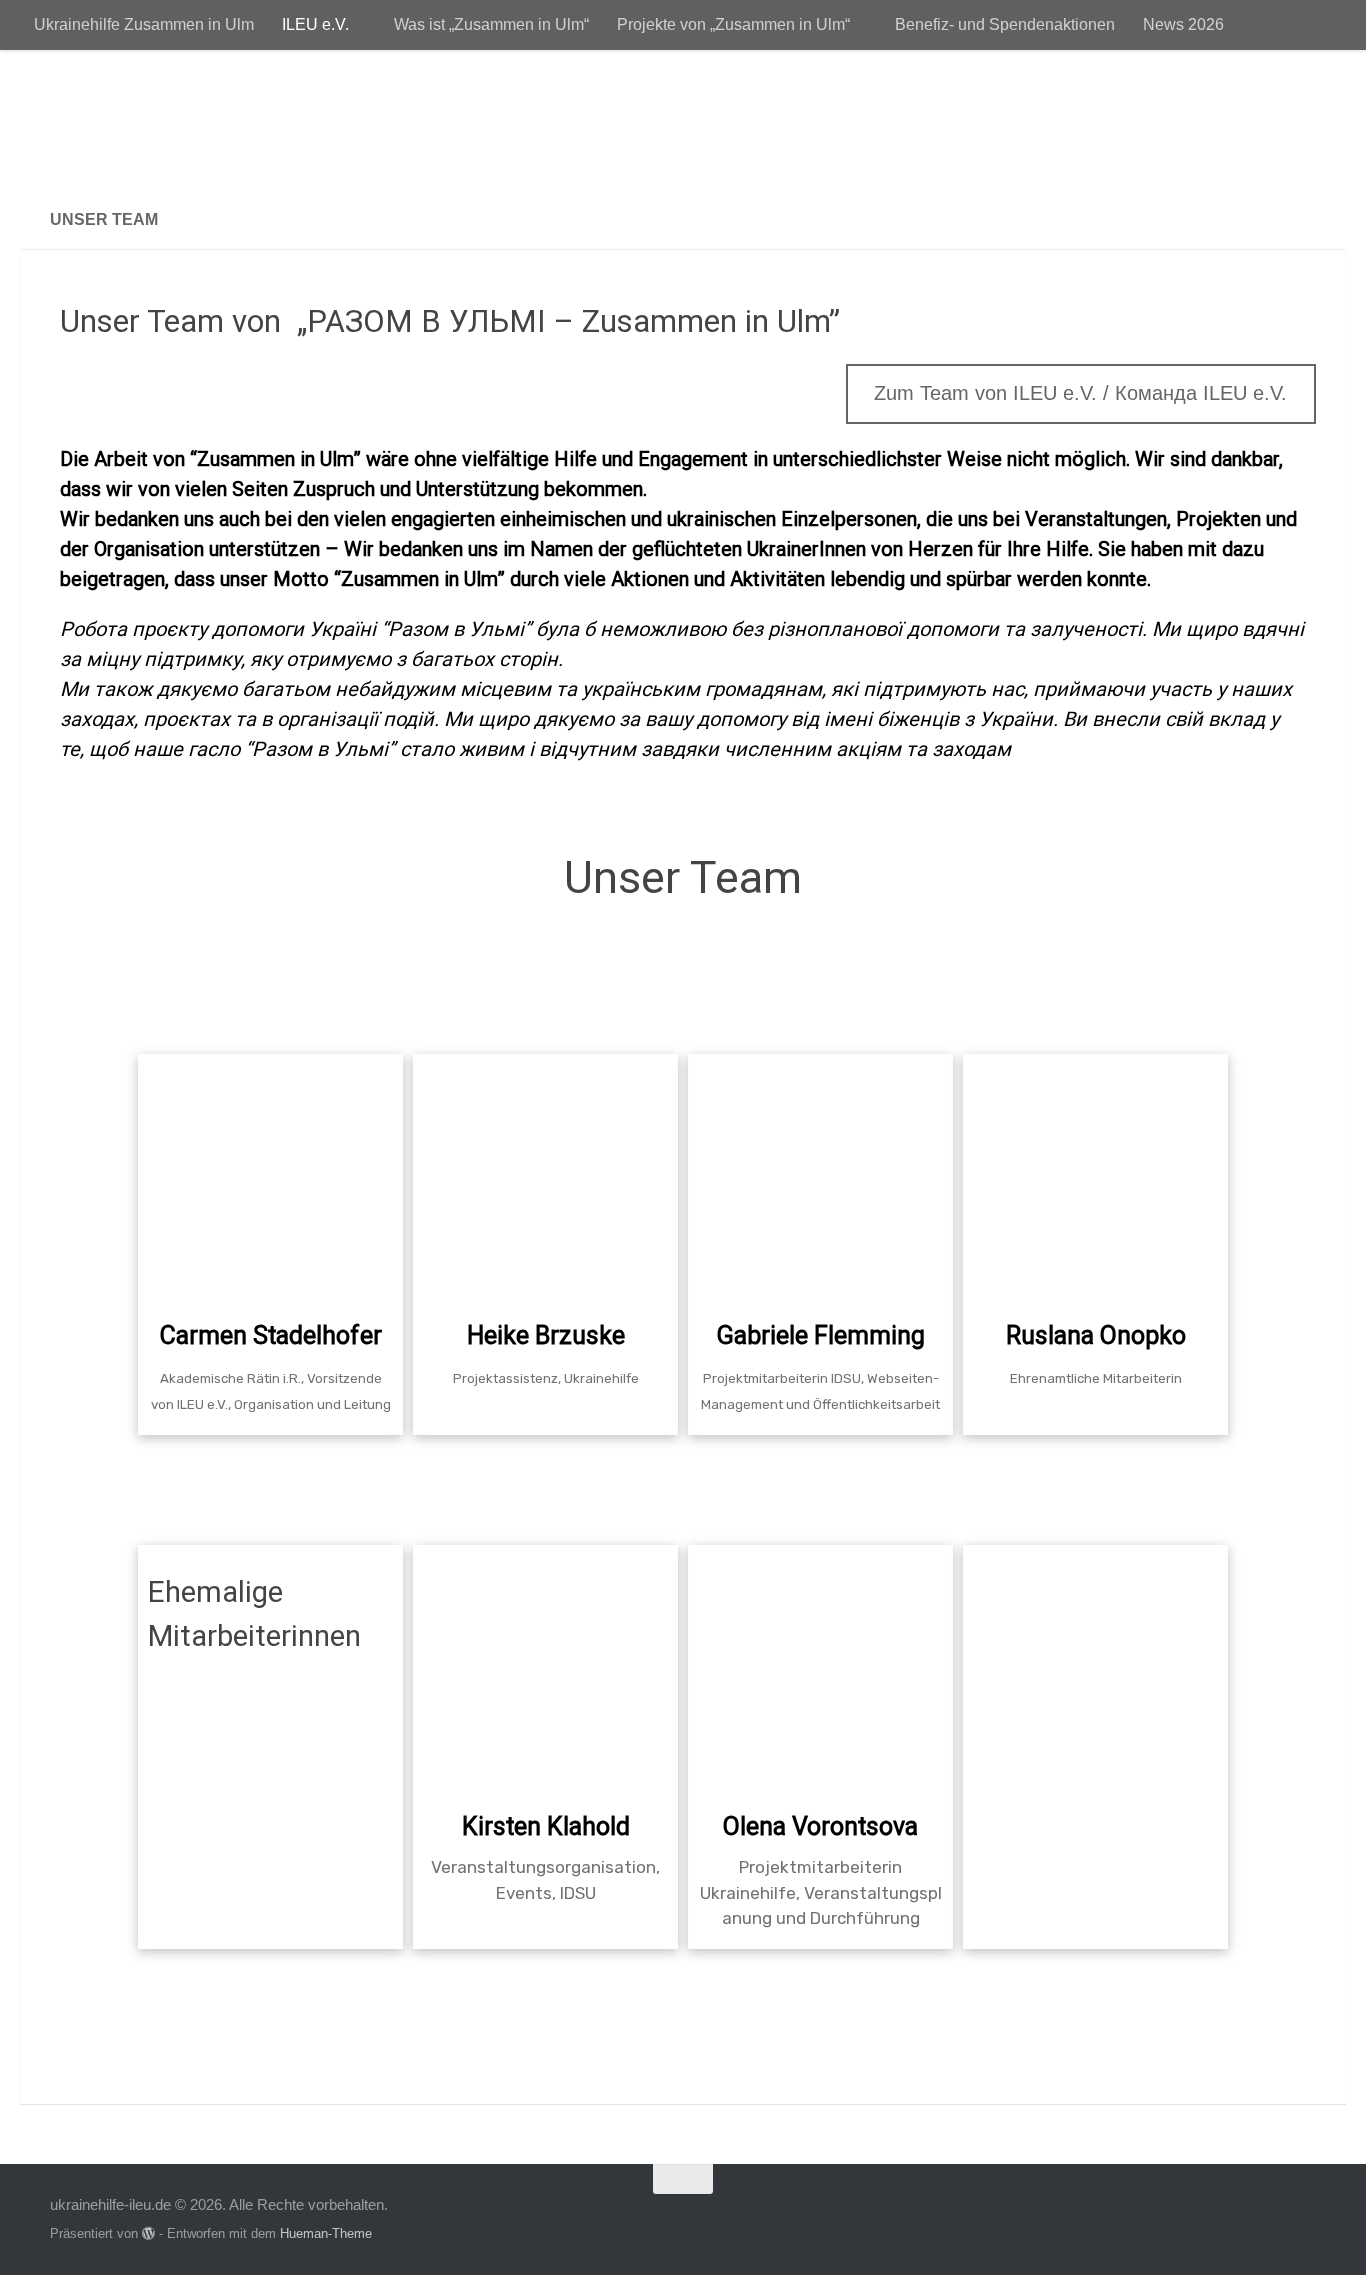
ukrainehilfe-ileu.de (237, 119)
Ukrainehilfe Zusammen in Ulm (144, 24)
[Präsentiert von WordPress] (148, 2233)
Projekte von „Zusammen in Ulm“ (733, 24)
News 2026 (1183, 24)
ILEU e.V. (315, 24)
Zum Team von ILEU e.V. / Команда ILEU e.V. (1080, 393)
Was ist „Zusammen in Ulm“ (491, 24)
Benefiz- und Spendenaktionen (1005, 24)
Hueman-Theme (326, 2233)
